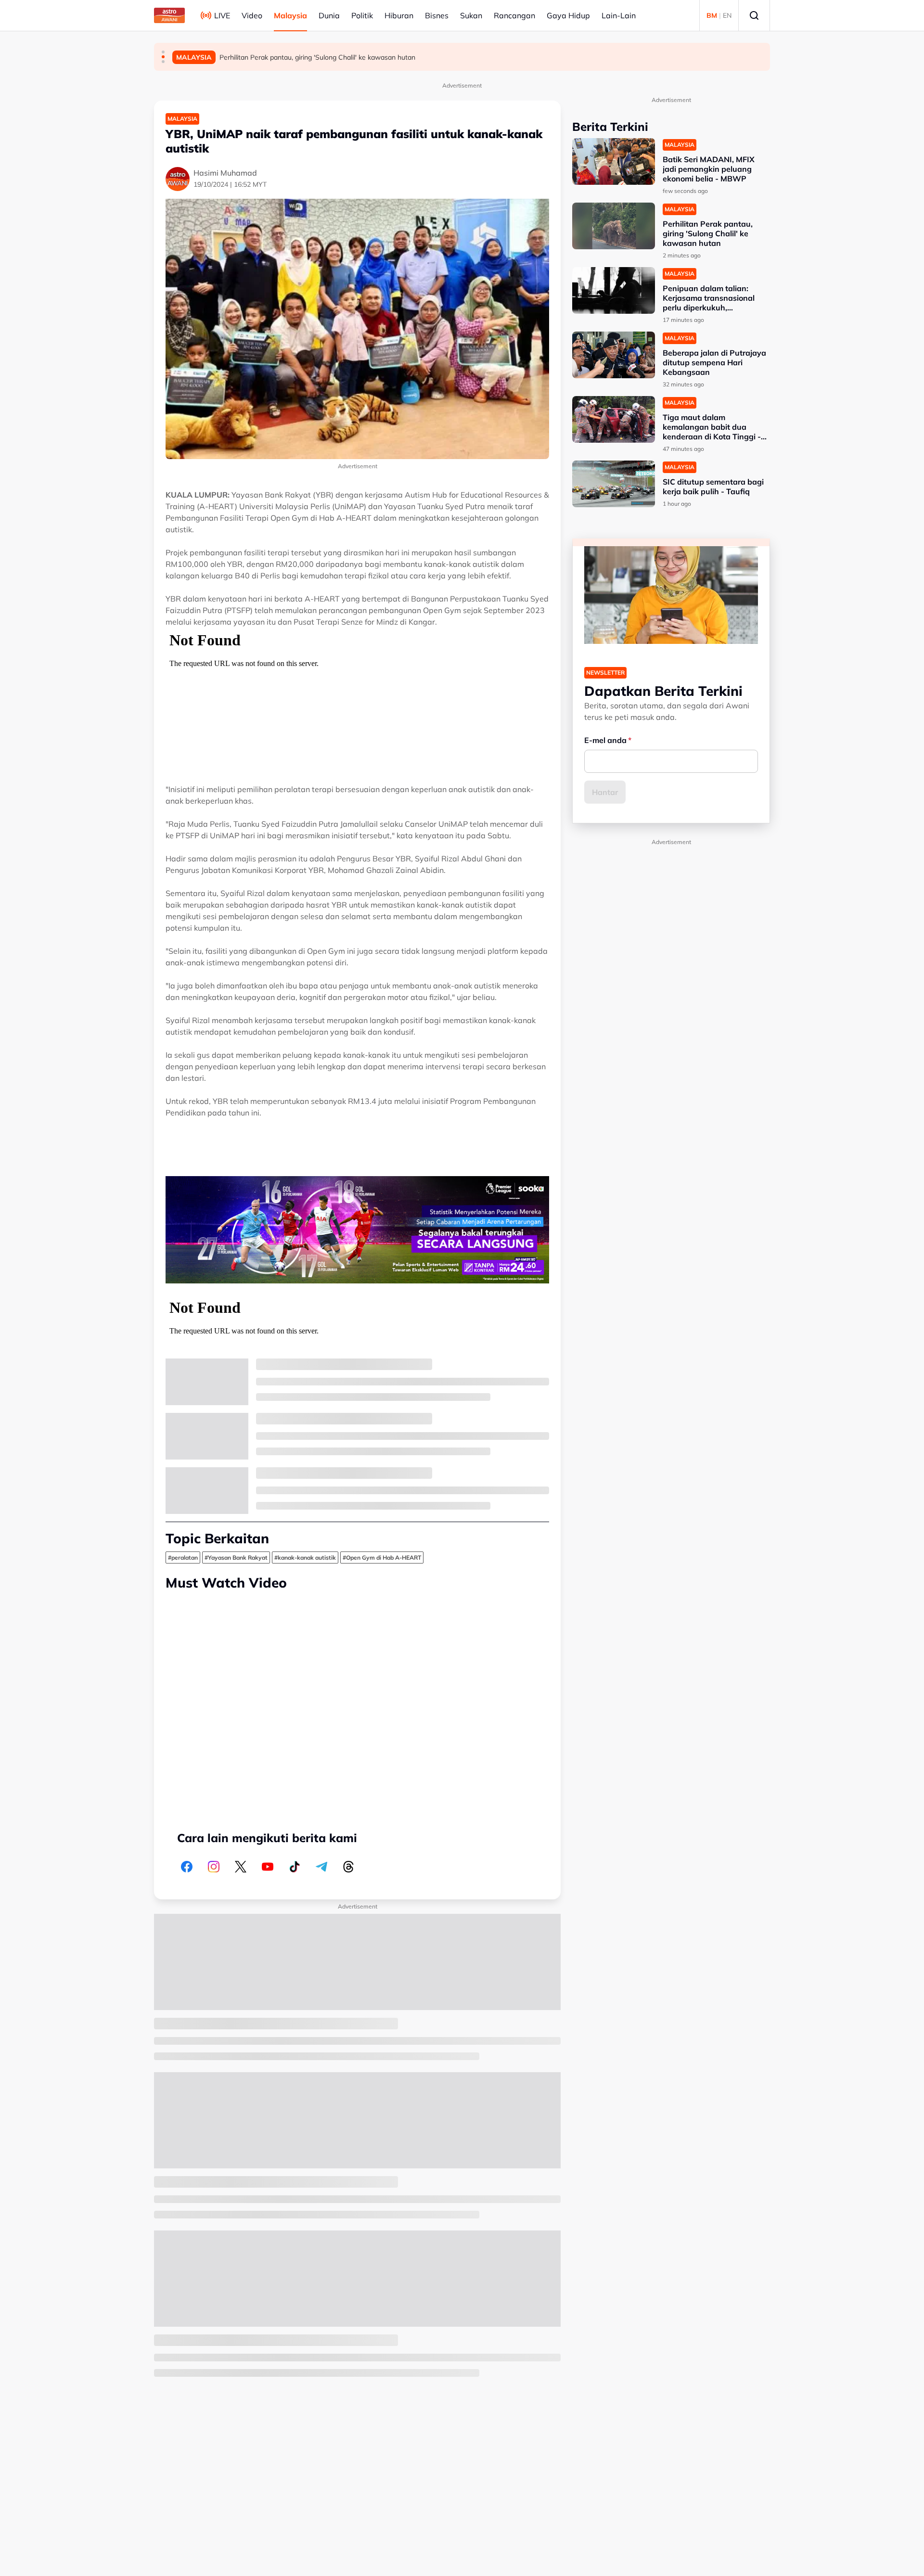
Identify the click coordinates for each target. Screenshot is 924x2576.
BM (712, 15)
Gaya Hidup (568, 15)
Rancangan (514, 15)
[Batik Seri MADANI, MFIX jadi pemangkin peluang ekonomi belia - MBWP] (614, 161)
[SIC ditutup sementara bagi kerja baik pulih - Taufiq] (614, 484)
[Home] (169, 15)
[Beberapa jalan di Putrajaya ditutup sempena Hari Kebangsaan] (614, 355)
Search (754, 15)
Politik (362, 15)
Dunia (329, 15)
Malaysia (290, 15)
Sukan (471, 15)
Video (252, 15)
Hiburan (399, 15)
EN (727, 15)
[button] (163, 52)
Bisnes (437, 15)
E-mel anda (605, 740)
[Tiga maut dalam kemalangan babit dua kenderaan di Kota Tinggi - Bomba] (614, 419)
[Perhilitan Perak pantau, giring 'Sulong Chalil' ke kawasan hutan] (614, 226)
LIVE (222, 15)
